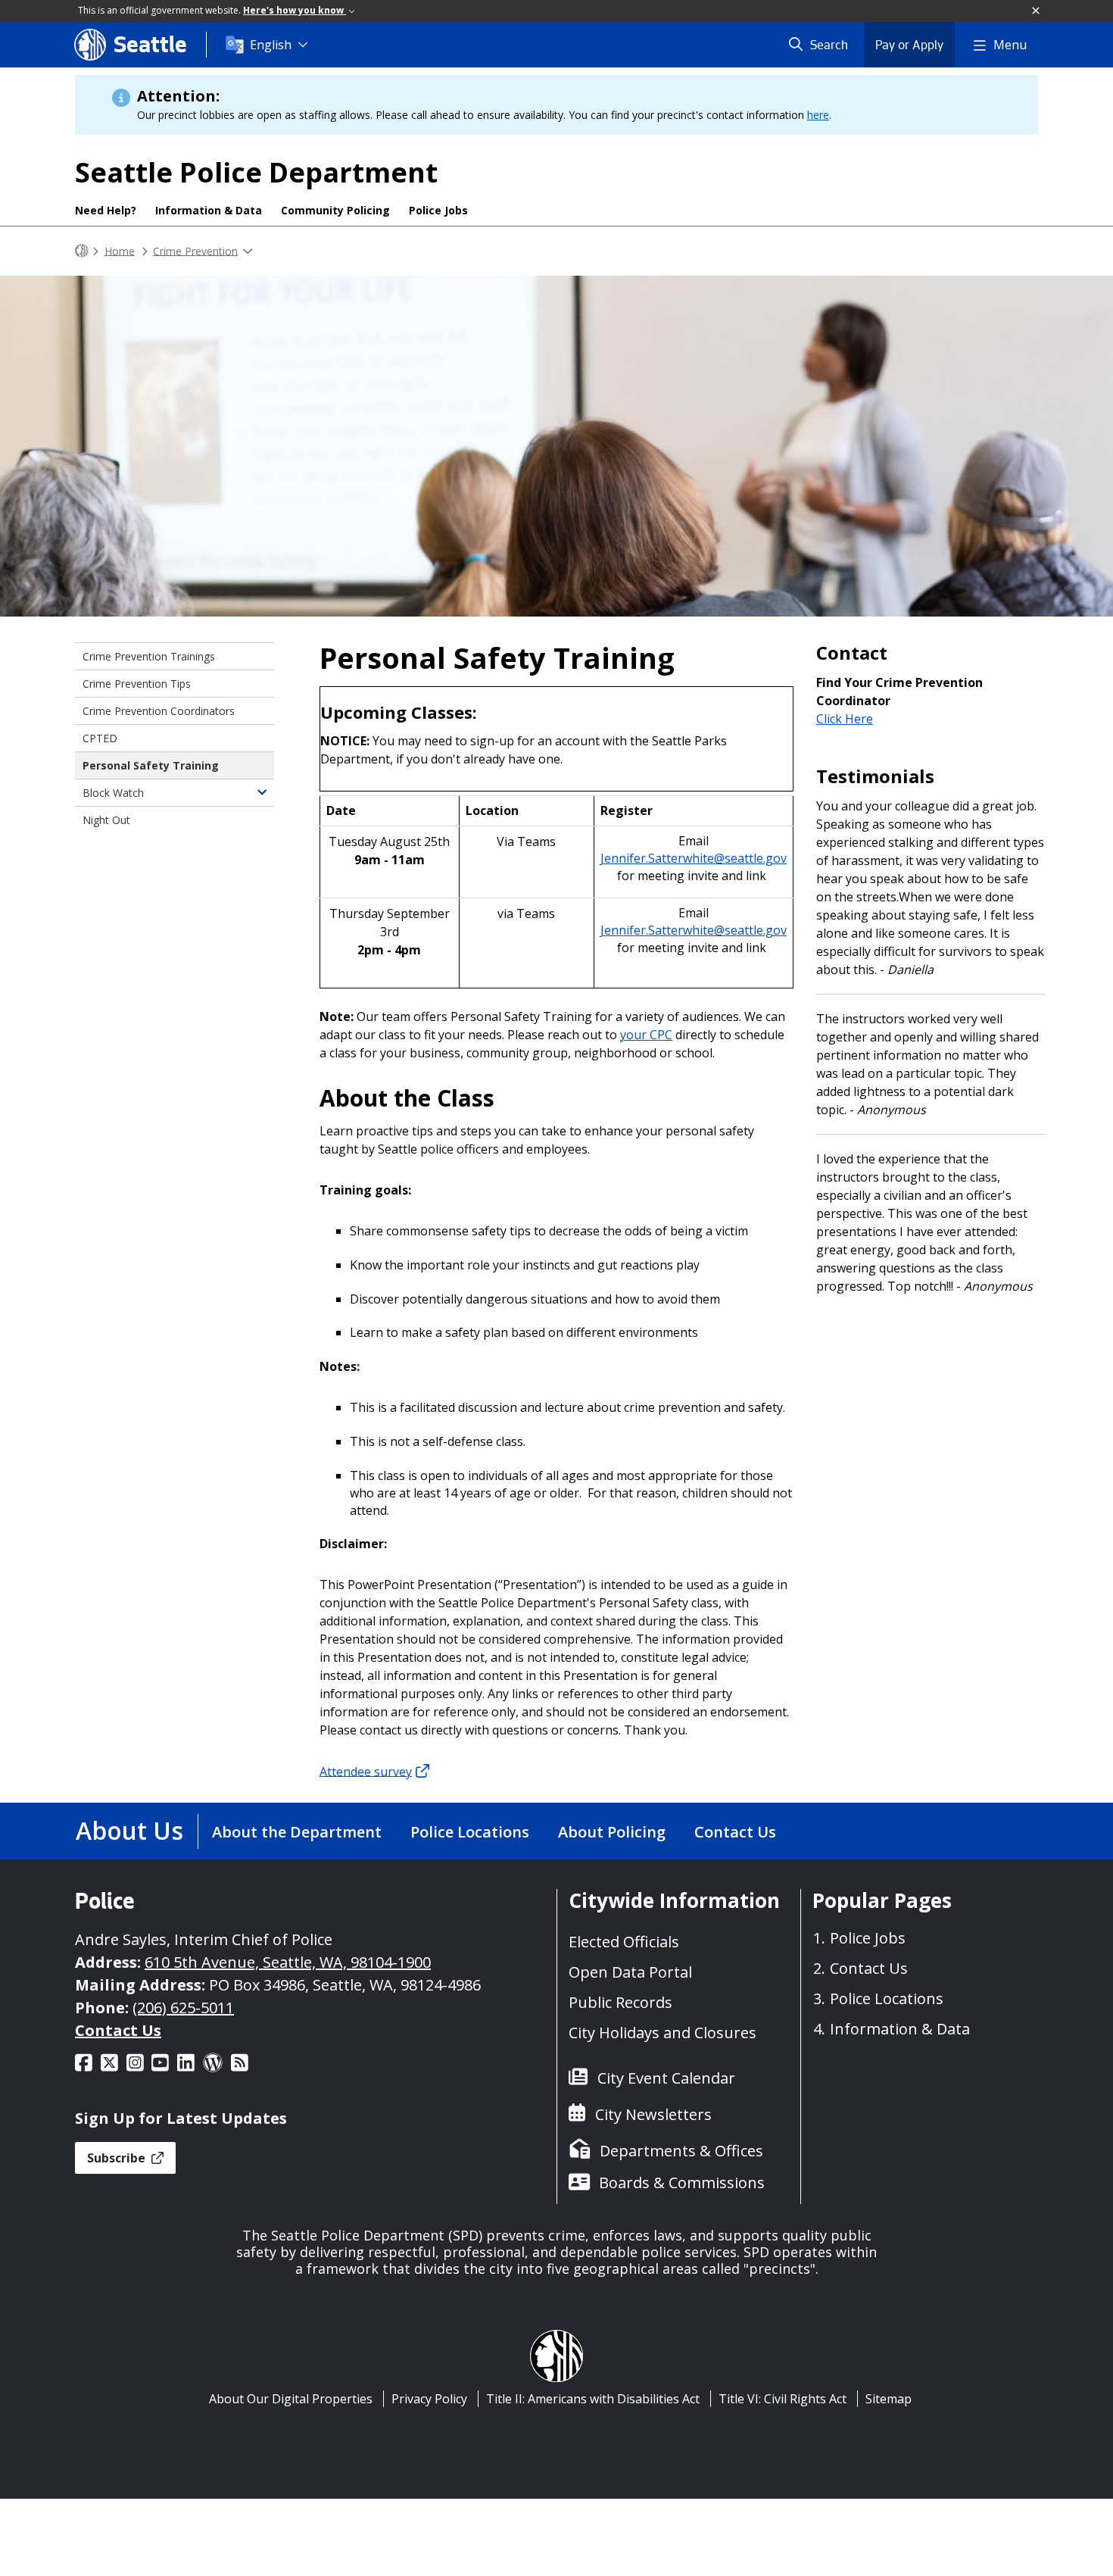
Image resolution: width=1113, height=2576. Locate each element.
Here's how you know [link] (295, 10)
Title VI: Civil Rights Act (783, 2399)
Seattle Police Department (256, 172)
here (818, 115)
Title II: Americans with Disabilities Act (593, 2399)
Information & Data (209, 210)
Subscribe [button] (118, 2158)
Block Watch (113, 793)
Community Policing (335, 210)
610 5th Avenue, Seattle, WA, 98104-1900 (288, 1962)
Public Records (620, 2002)
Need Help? (106, 210)
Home (120, 250)
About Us (129, 1830)
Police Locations (470, 1832)
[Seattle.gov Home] (82, 251)
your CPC (646, 1035)
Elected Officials (624, 1942)
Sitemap (889, 2399)
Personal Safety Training (151, 765)
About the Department (297, 1832)
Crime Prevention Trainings (149, 656)
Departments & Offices (681, 2151)
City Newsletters (653, 2114)
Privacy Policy (429, 2399)
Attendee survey (366, 1771)
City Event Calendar (666, 2078)
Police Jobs (438, 210)
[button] (1037, 11)
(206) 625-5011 (183, 2008)
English (271, 45)
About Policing (612, 1832)
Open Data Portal (630, 1972)
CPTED (100, 738)
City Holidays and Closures (662, 2033)
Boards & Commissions (682, 2183)
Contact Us (735, 1832)
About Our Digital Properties (291, 2399)
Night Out (106, 820)
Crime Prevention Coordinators (159, 711)
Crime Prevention (195, 250)
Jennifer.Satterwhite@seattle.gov (694, 858)
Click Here (845, 719)
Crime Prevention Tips (137, 684)
